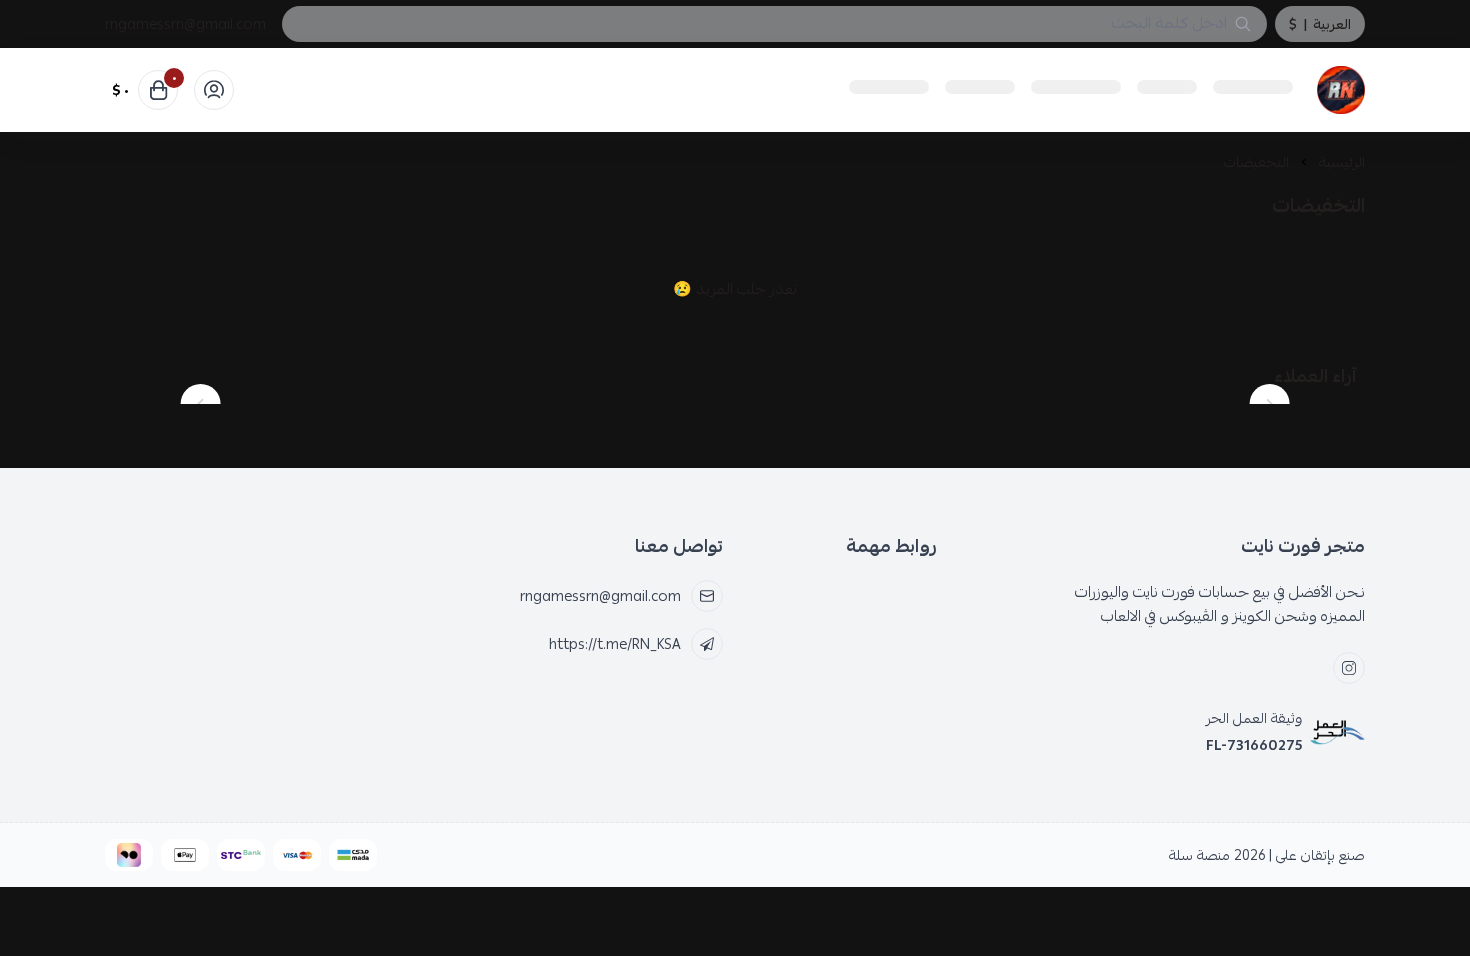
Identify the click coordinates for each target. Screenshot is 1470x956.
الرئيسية (1342, 162)
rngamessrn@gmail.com (185, 24)
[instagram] (1349, 668)
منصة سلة (1199, 855)
